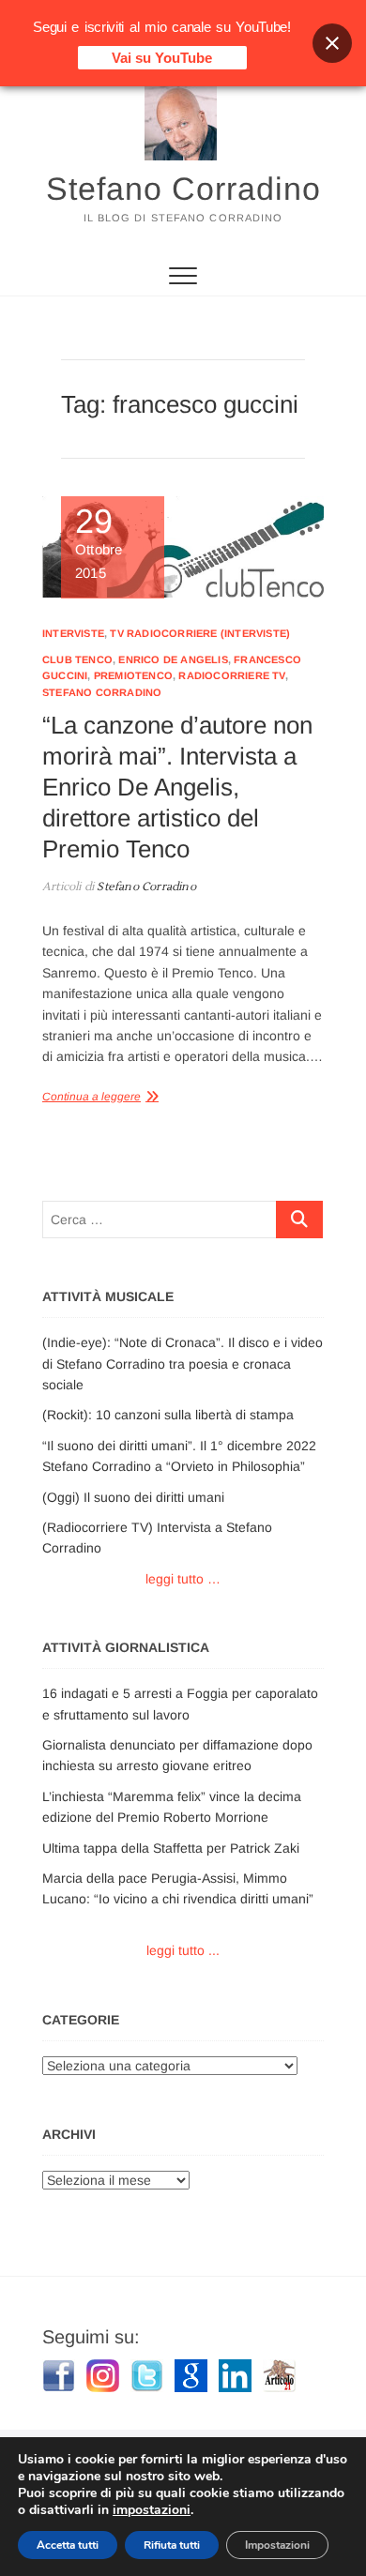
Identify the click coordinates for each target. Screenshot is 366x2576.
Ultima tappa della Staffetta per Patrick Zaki (171, 1848)
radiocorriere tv (231, 675)
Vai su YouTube (162, 58)
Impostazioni (277, 2545)
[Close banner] (332, 43)
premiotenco (133, 675)
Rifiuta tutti (172, 2545)
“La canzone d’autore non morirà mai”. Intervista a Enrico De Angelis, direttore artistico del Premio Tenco (177, 787)
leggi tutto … (183, 1579)
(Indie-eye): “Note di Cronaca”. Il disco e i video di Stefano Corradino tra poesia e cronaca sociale (183, 1364)
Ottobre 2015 (99, 543)
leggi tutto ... (183, 1950)
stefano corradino (102, 692)
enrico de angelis (173, 659)
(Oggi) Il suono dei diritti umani (133, 1497)
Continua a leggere (91, 1097)
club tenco (77, 659)
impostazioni (152, 2510)
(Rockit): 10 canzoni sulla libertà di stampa (168, 1415)
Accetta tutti (68, 2545)
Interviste (73, 633)
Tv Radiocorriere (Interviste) (200, 633)
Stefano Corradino (183, 189)
